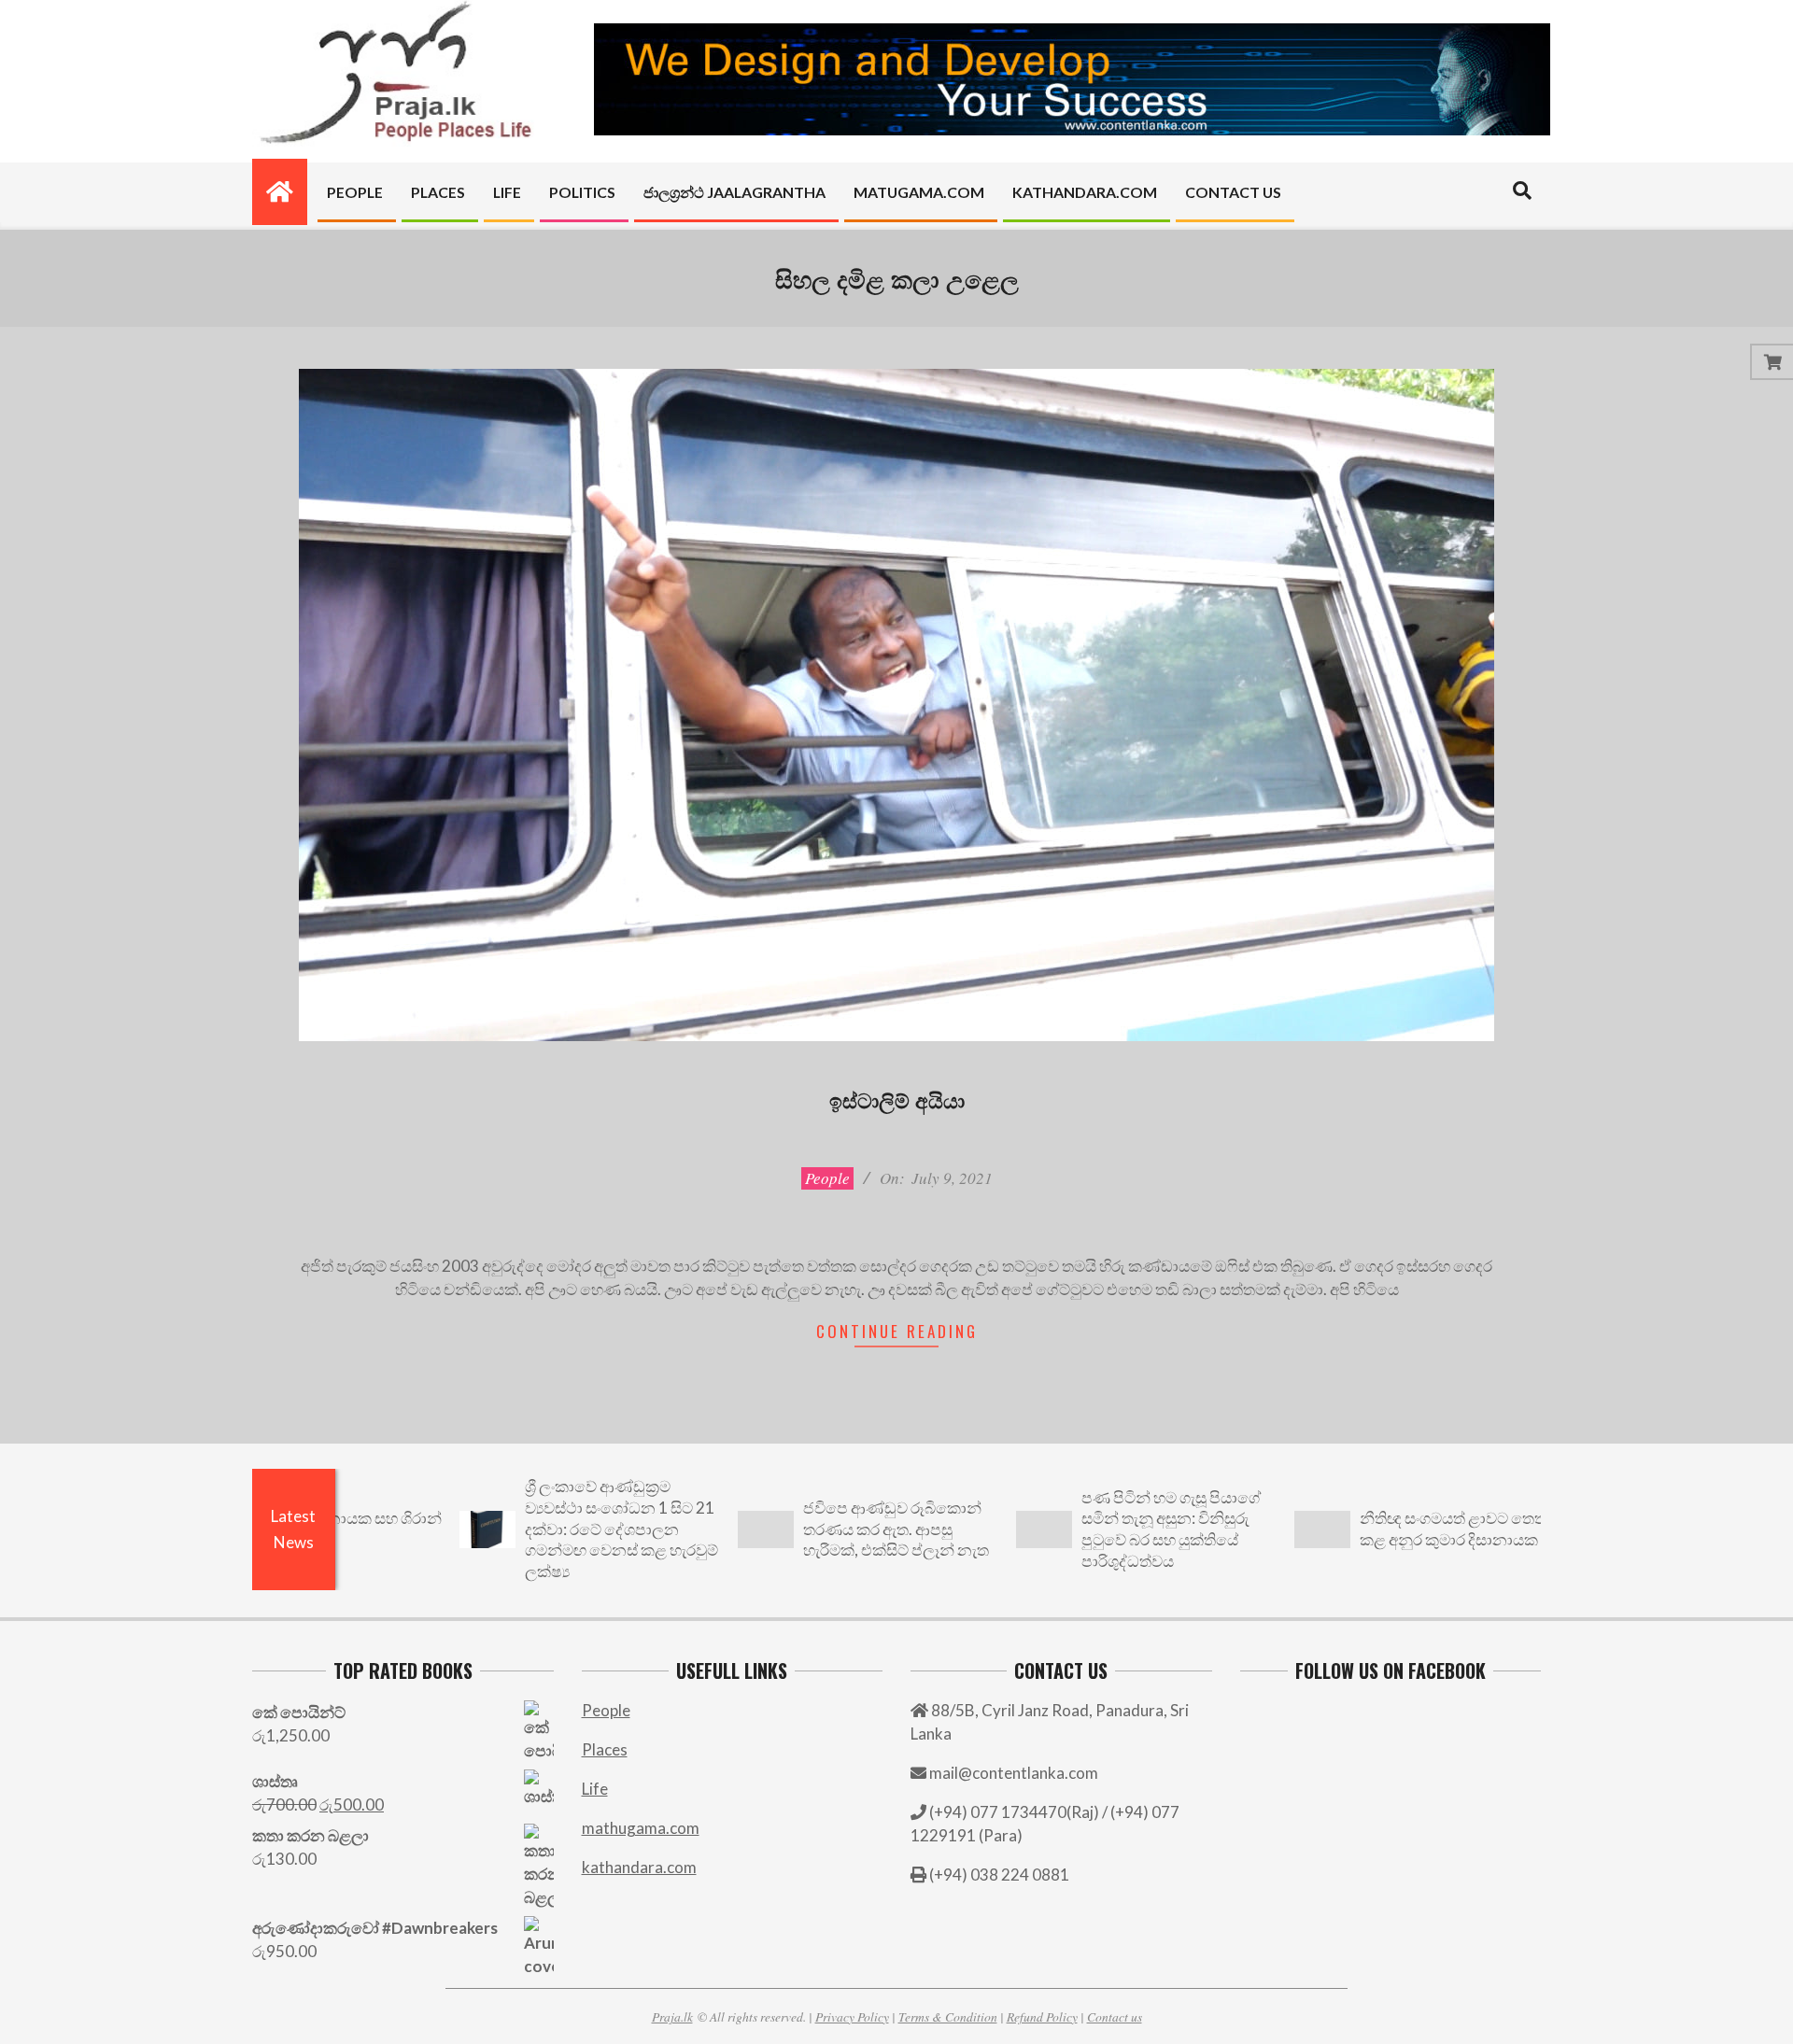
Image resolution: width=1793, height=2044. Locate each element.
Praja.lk (672, 2016)
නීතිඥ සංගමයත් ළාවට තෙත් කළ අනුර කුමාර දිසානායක (1374, 1529)
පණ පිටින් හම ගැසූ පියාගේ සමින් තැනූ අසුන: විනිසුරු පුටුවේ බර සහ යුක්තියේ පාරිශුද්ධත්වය (1092, 1529)
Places (605, 1749)
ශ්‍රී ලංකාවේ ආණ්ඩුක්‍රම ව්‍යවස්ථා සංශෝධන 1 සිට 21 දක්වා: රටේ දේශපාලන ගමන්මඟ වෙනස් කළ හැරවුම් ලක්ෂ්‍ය (542, 1529)
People (827, 1178)
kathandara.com (639, 1867)
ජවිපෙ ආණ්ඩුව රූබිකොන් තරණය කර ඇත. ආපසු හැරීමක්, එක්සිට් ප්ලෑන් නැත (817, 1529)
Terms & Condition (948, 2016)
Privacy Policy (852, 2016)
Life (595, 1789)
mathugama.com (641, 1828)
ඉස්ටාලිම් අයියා (897, 1099)
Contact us (1115, 2016)
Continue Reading (897, 1331)
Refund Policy (1042, 2016)
